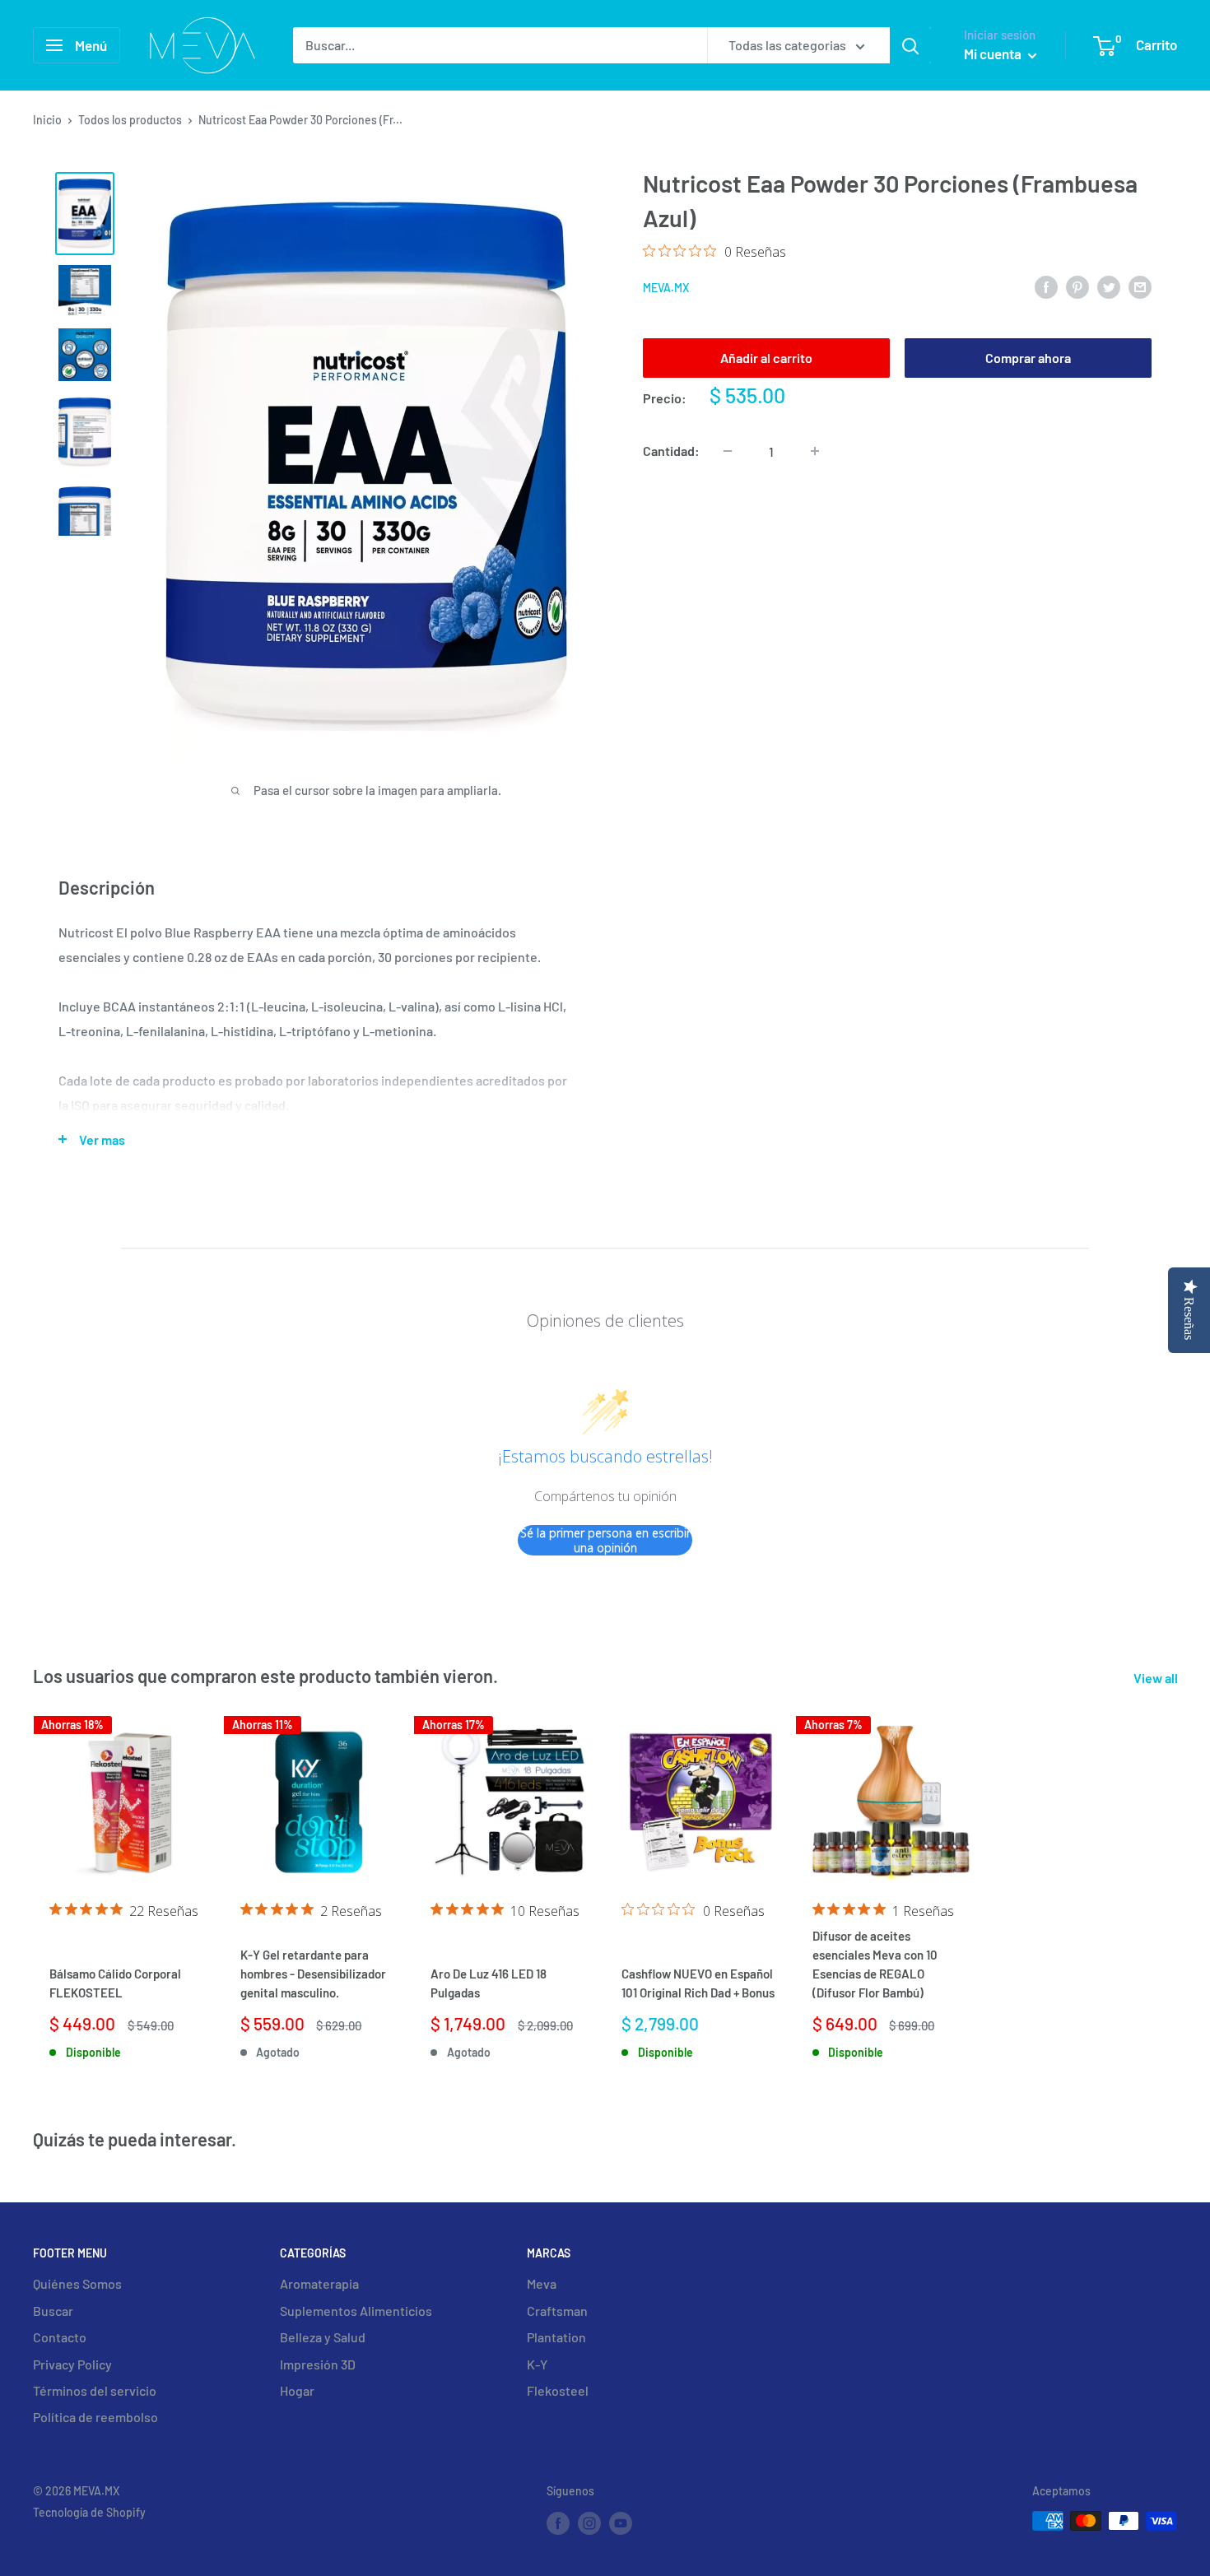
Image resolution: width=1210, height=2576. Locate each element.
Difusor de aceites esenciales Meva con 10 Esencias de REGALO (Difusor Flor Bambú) (875, 1965)
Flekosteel (558, 2390)
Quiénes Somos (77, 2283)
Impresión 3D (318, 2364)
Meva (542, 2283)
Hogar (297, 2390)
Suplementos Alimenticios (356, 2311)
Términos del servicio (95, 2390)
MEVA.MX (666, 288)
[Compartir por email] (1140, 286)
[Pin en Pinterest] (1077, 286)
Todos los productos (130, 120)
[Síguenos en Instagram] (589, 2523)
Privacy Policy (72, 2364)
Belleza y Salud (323, 2337)
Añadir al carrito (766, 357)
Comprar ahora (1028, 357)
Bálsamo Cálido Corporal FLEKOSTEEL (115, 1983)
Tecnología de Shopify (89, 2512)
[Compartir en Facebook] (1046, 286)
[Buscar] (910, 45)
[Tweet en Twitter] (1109, 286)
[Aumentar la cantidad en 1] (815, 451)
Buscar (53, 2311)
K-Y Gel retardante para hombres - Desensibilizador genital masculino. (313, 1974)
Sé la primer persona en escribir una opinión (605, 1540)
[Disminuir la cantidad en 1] (728, 451)
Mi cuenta (994, 53)
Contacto (60, 2337)
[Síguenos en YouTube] (621, 2523)
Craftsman (557, 2311)
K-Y (537, 2364)
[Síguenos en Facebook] (558, 2523)
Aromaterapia (319, 2283)
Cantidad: (671, 451)
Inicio (47, 120)
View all (1157, 1678)
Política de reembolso (95, 2417)
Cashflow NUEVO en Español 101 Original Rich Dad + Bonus (698, 1983)
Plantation (556, 2337)
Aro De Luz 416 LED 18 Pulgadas (489, 1983)
